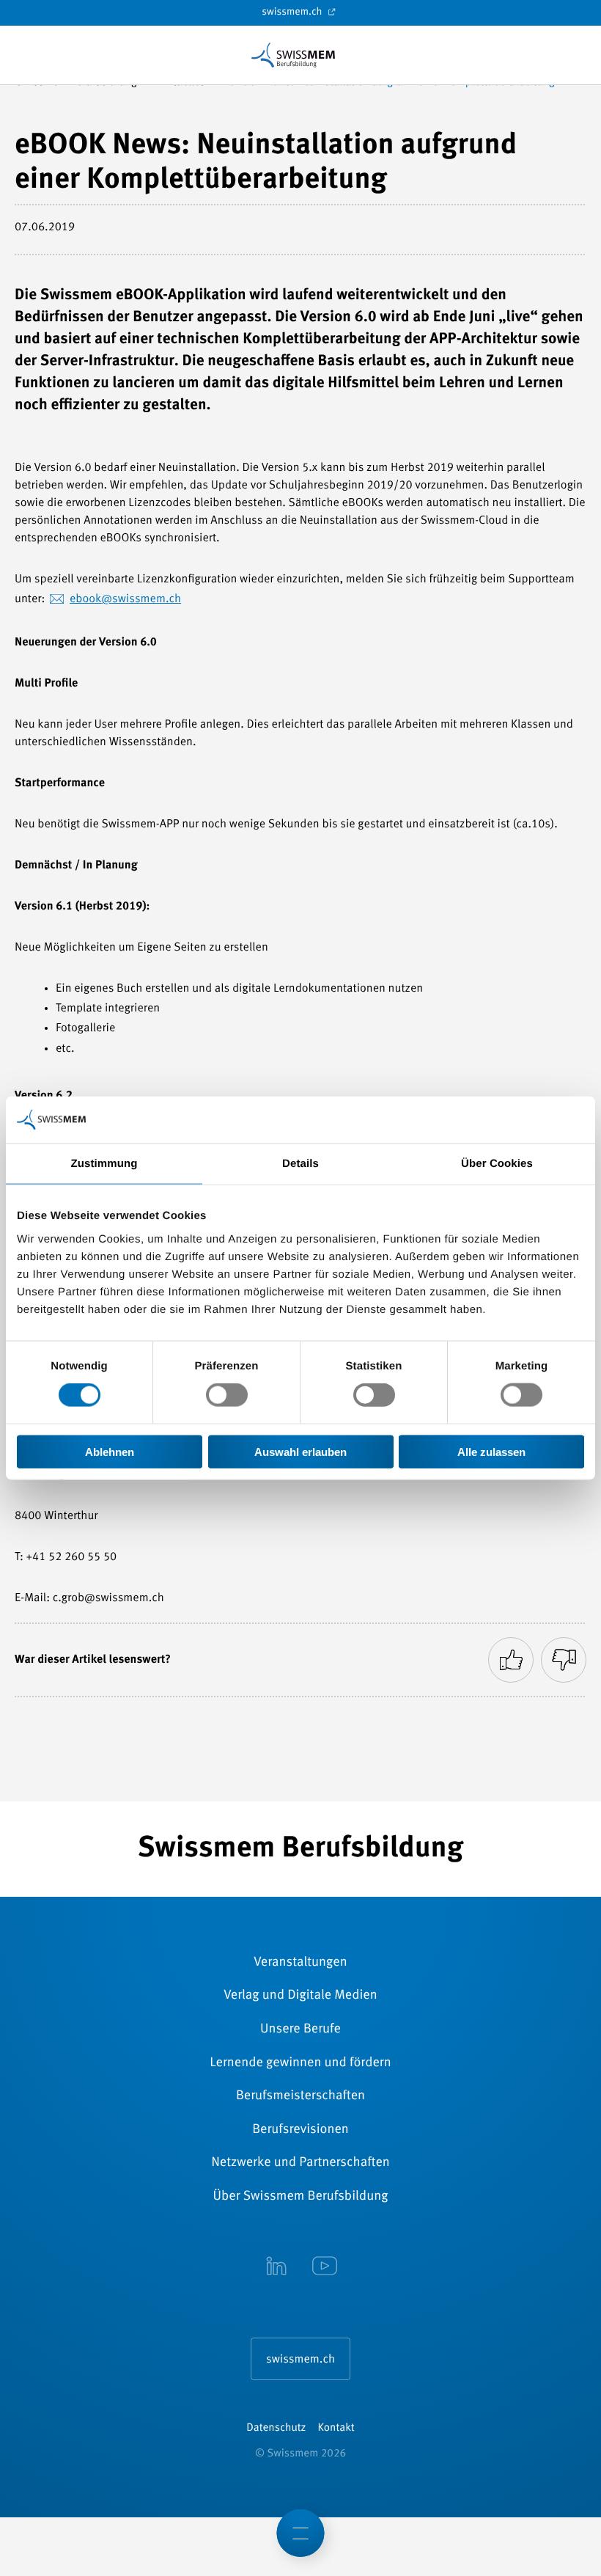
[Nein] (564, 1660)
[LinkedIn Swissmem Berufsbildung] (276, 2267)
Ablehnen (110, 1451)
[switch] (227, 1395)
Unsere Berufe (300, 2030)
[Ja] (511, 1660)
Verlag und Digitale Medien (300, 1996)
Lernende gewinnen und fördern (300, 2063)
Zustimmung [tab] (104, 1164)
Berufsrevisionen (300, 2130)
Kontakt (336, 2428)
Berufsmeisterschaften (300, 2096)
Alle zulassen (491, 1451)
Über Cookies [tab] (497, 1164)
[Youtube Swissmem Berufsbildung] (325, 2267)
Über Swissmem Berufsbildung (301, 2197)
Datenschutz (276, 2428)
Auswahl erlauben (300, 1451)
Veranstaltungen (300, 1963)
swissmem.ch (293, 12)
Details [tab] (300, 1164)
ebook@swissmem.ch (125, 599)
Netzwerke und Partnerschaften (300, 2163)
